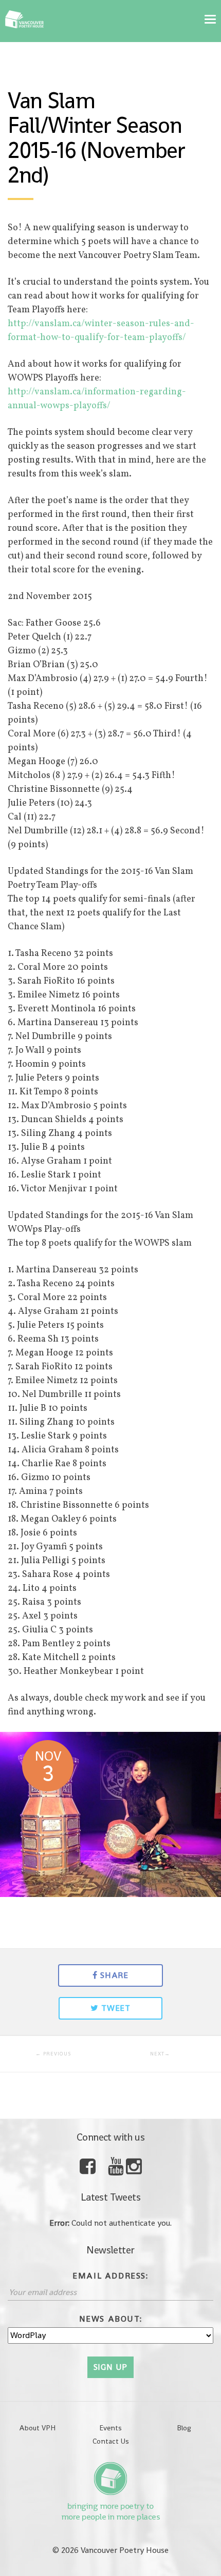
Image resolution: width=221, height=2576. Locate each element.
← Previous (53, 2054)
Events (110, 2428)
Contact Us (111, 2441)
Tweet (116, 2008)
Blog (184, 2428)
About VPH (37, 2428)
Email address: (110, 2276)
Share (114, 1975)
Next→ (160, 2054)
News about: (111, 2319)
